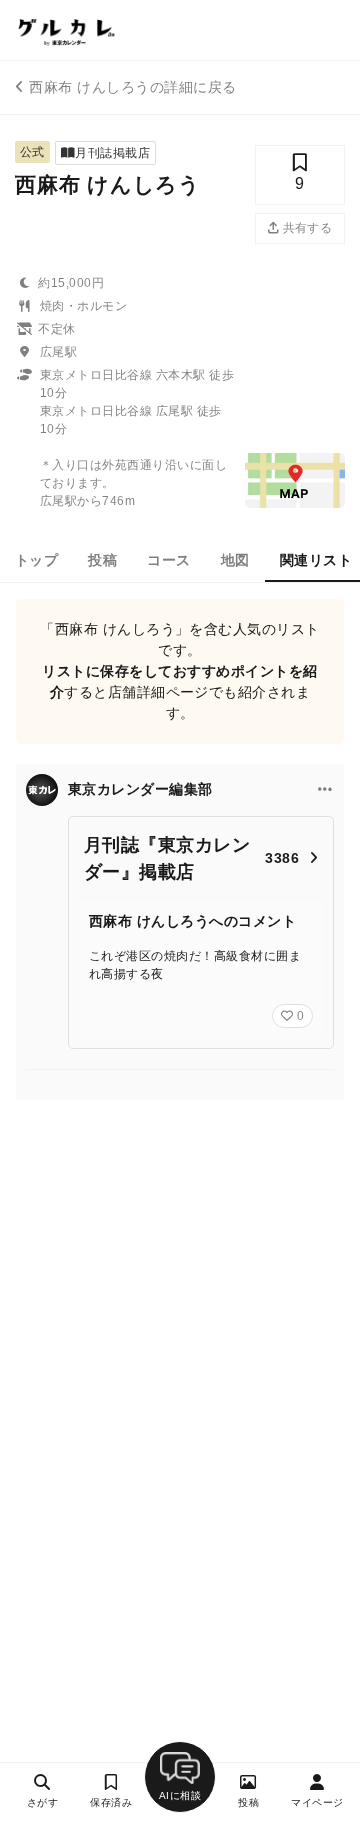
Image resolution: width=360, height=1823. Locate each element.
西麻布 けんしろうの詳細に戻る (132, 87)
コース (168, 560)
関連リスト (316, 560)
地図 (235, 560)
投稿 (102, 560)
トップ (36, 560)
